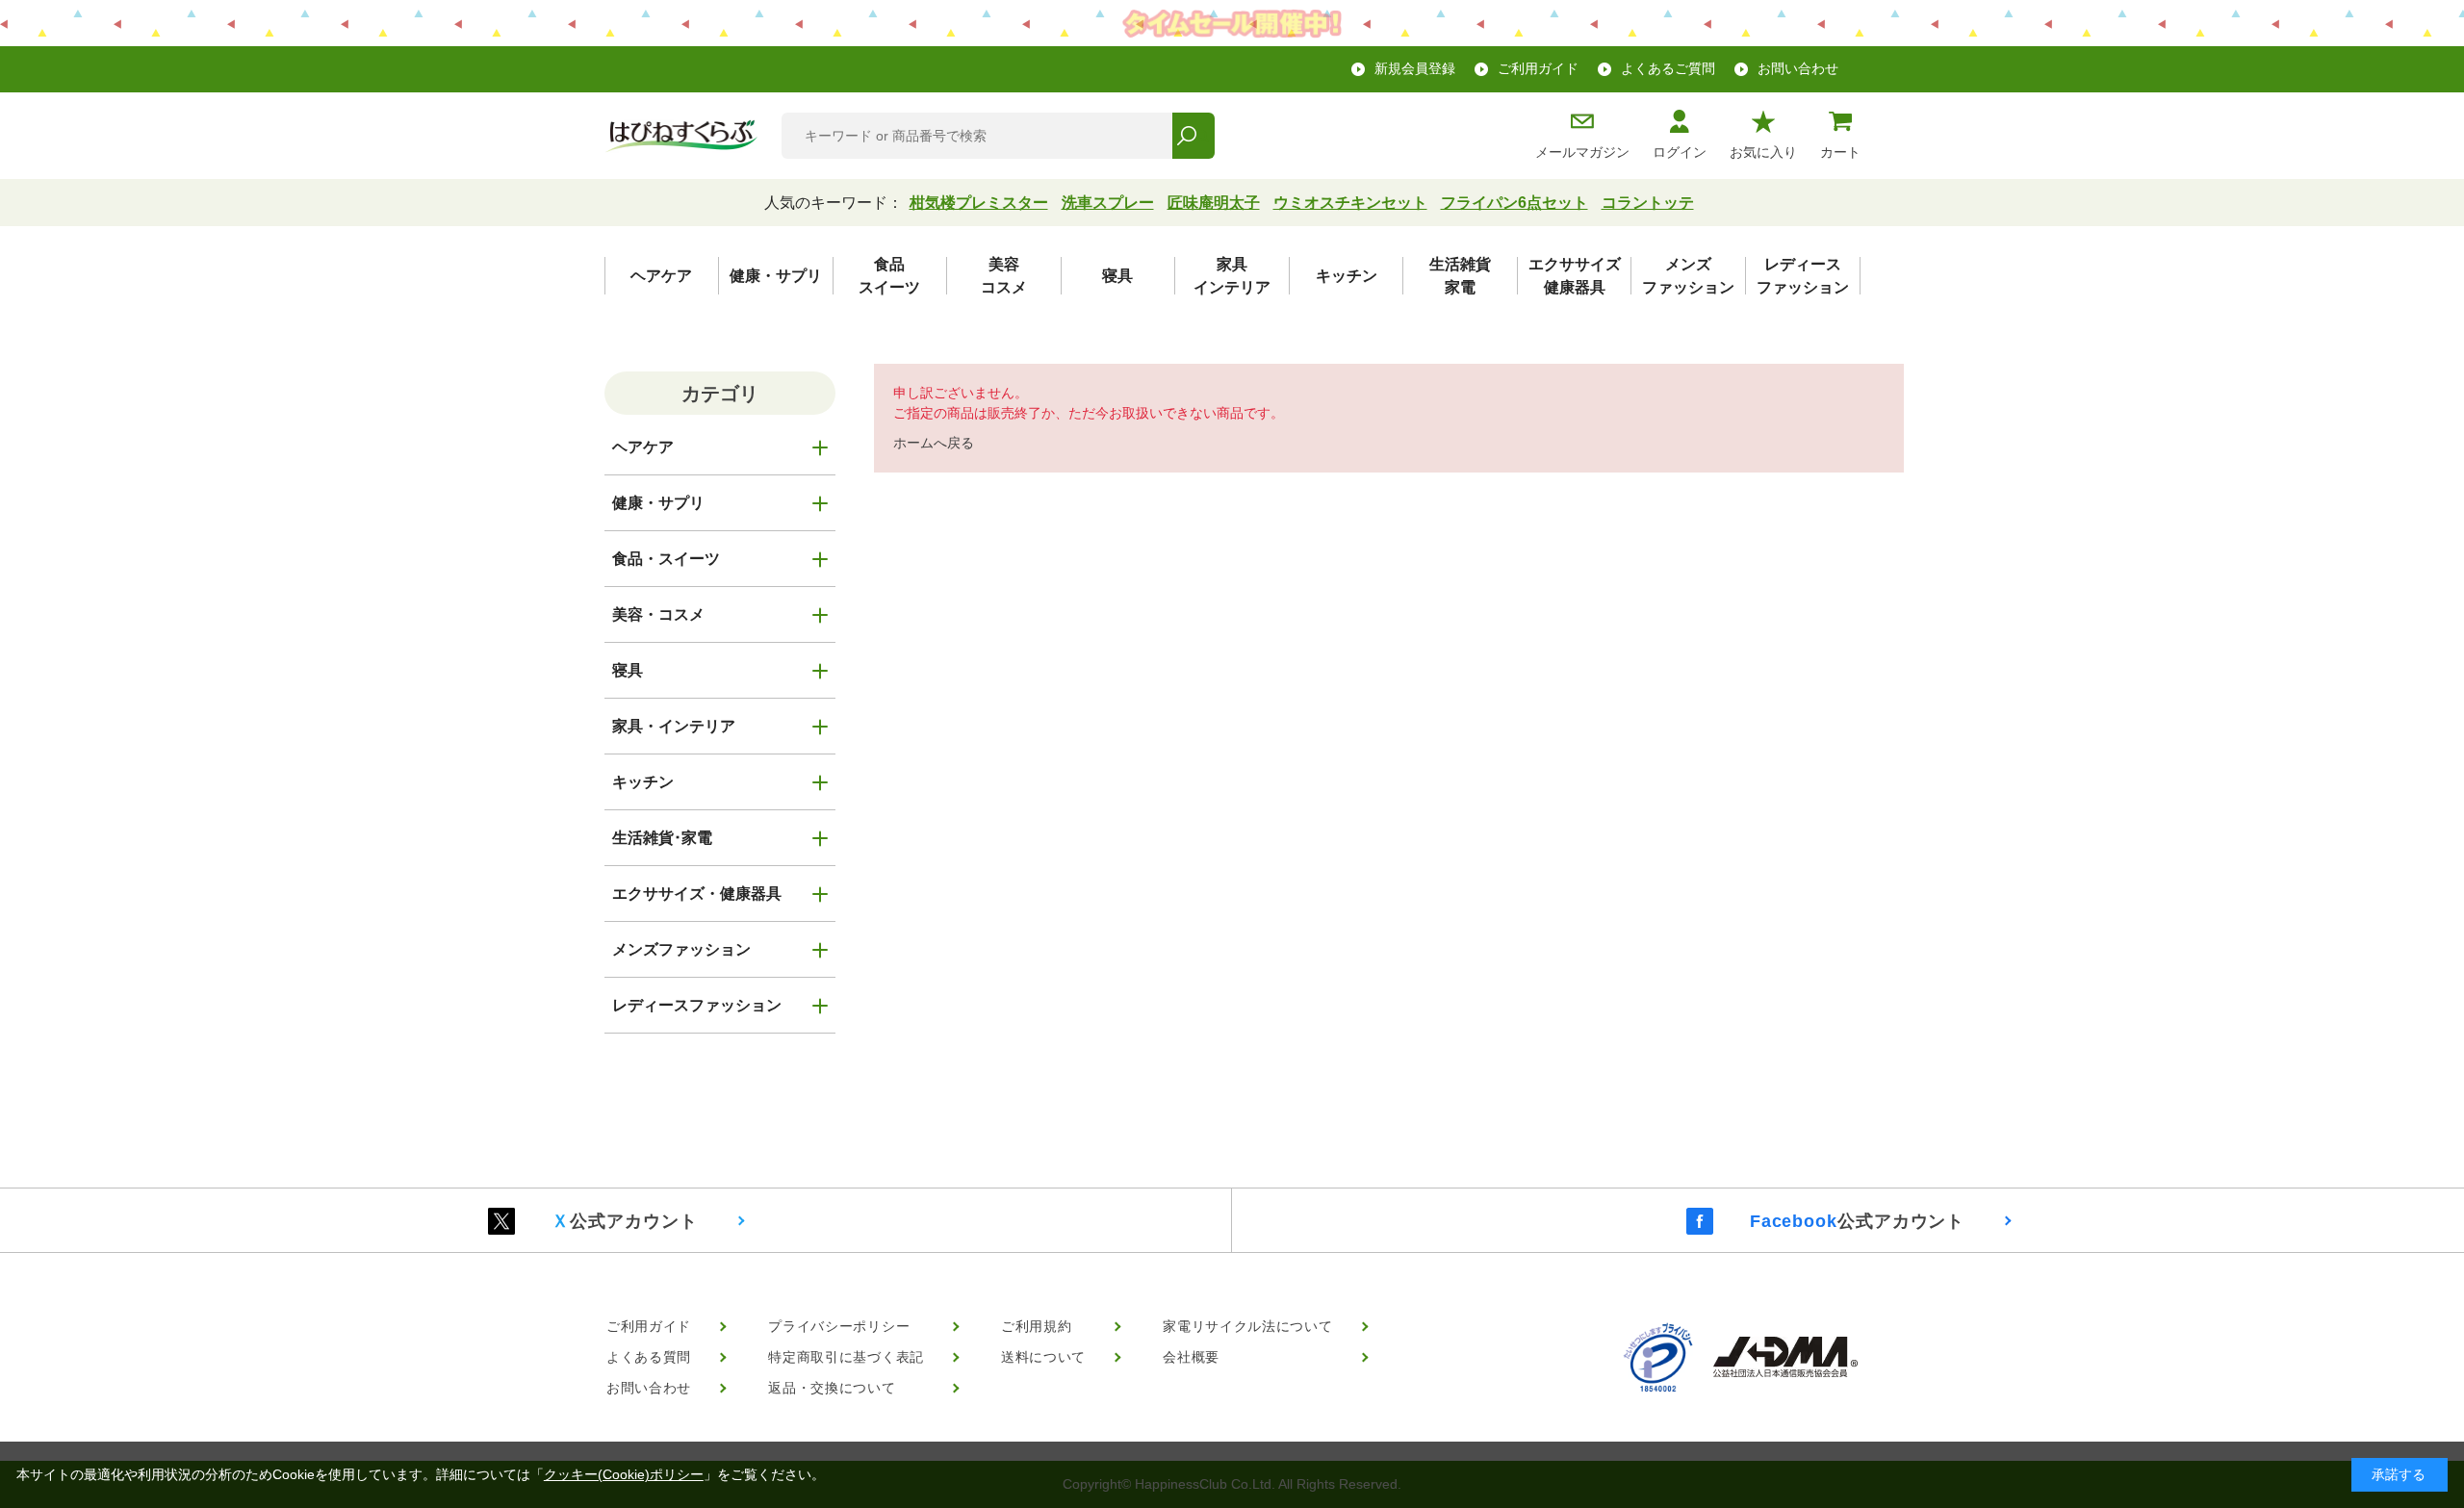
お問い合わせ (1798, 68)
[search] (1193, 136)
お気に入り (1763, 152)
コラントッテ (1648, 203)
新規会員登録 (1415, 68)
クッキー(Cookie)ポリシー (624, 1474)
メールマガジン (1582, 152)
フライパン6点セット (1514, 203)
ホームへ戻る (934, 443)
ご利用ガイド (1538, 68)
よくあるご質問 (1668, 68)
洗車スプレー (1108, 203)
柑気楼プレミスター (979, 203)
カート (1840, 152)
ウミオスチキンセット (1350, 203)
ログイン (1680, 152)
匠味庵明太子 (1214, 203)
